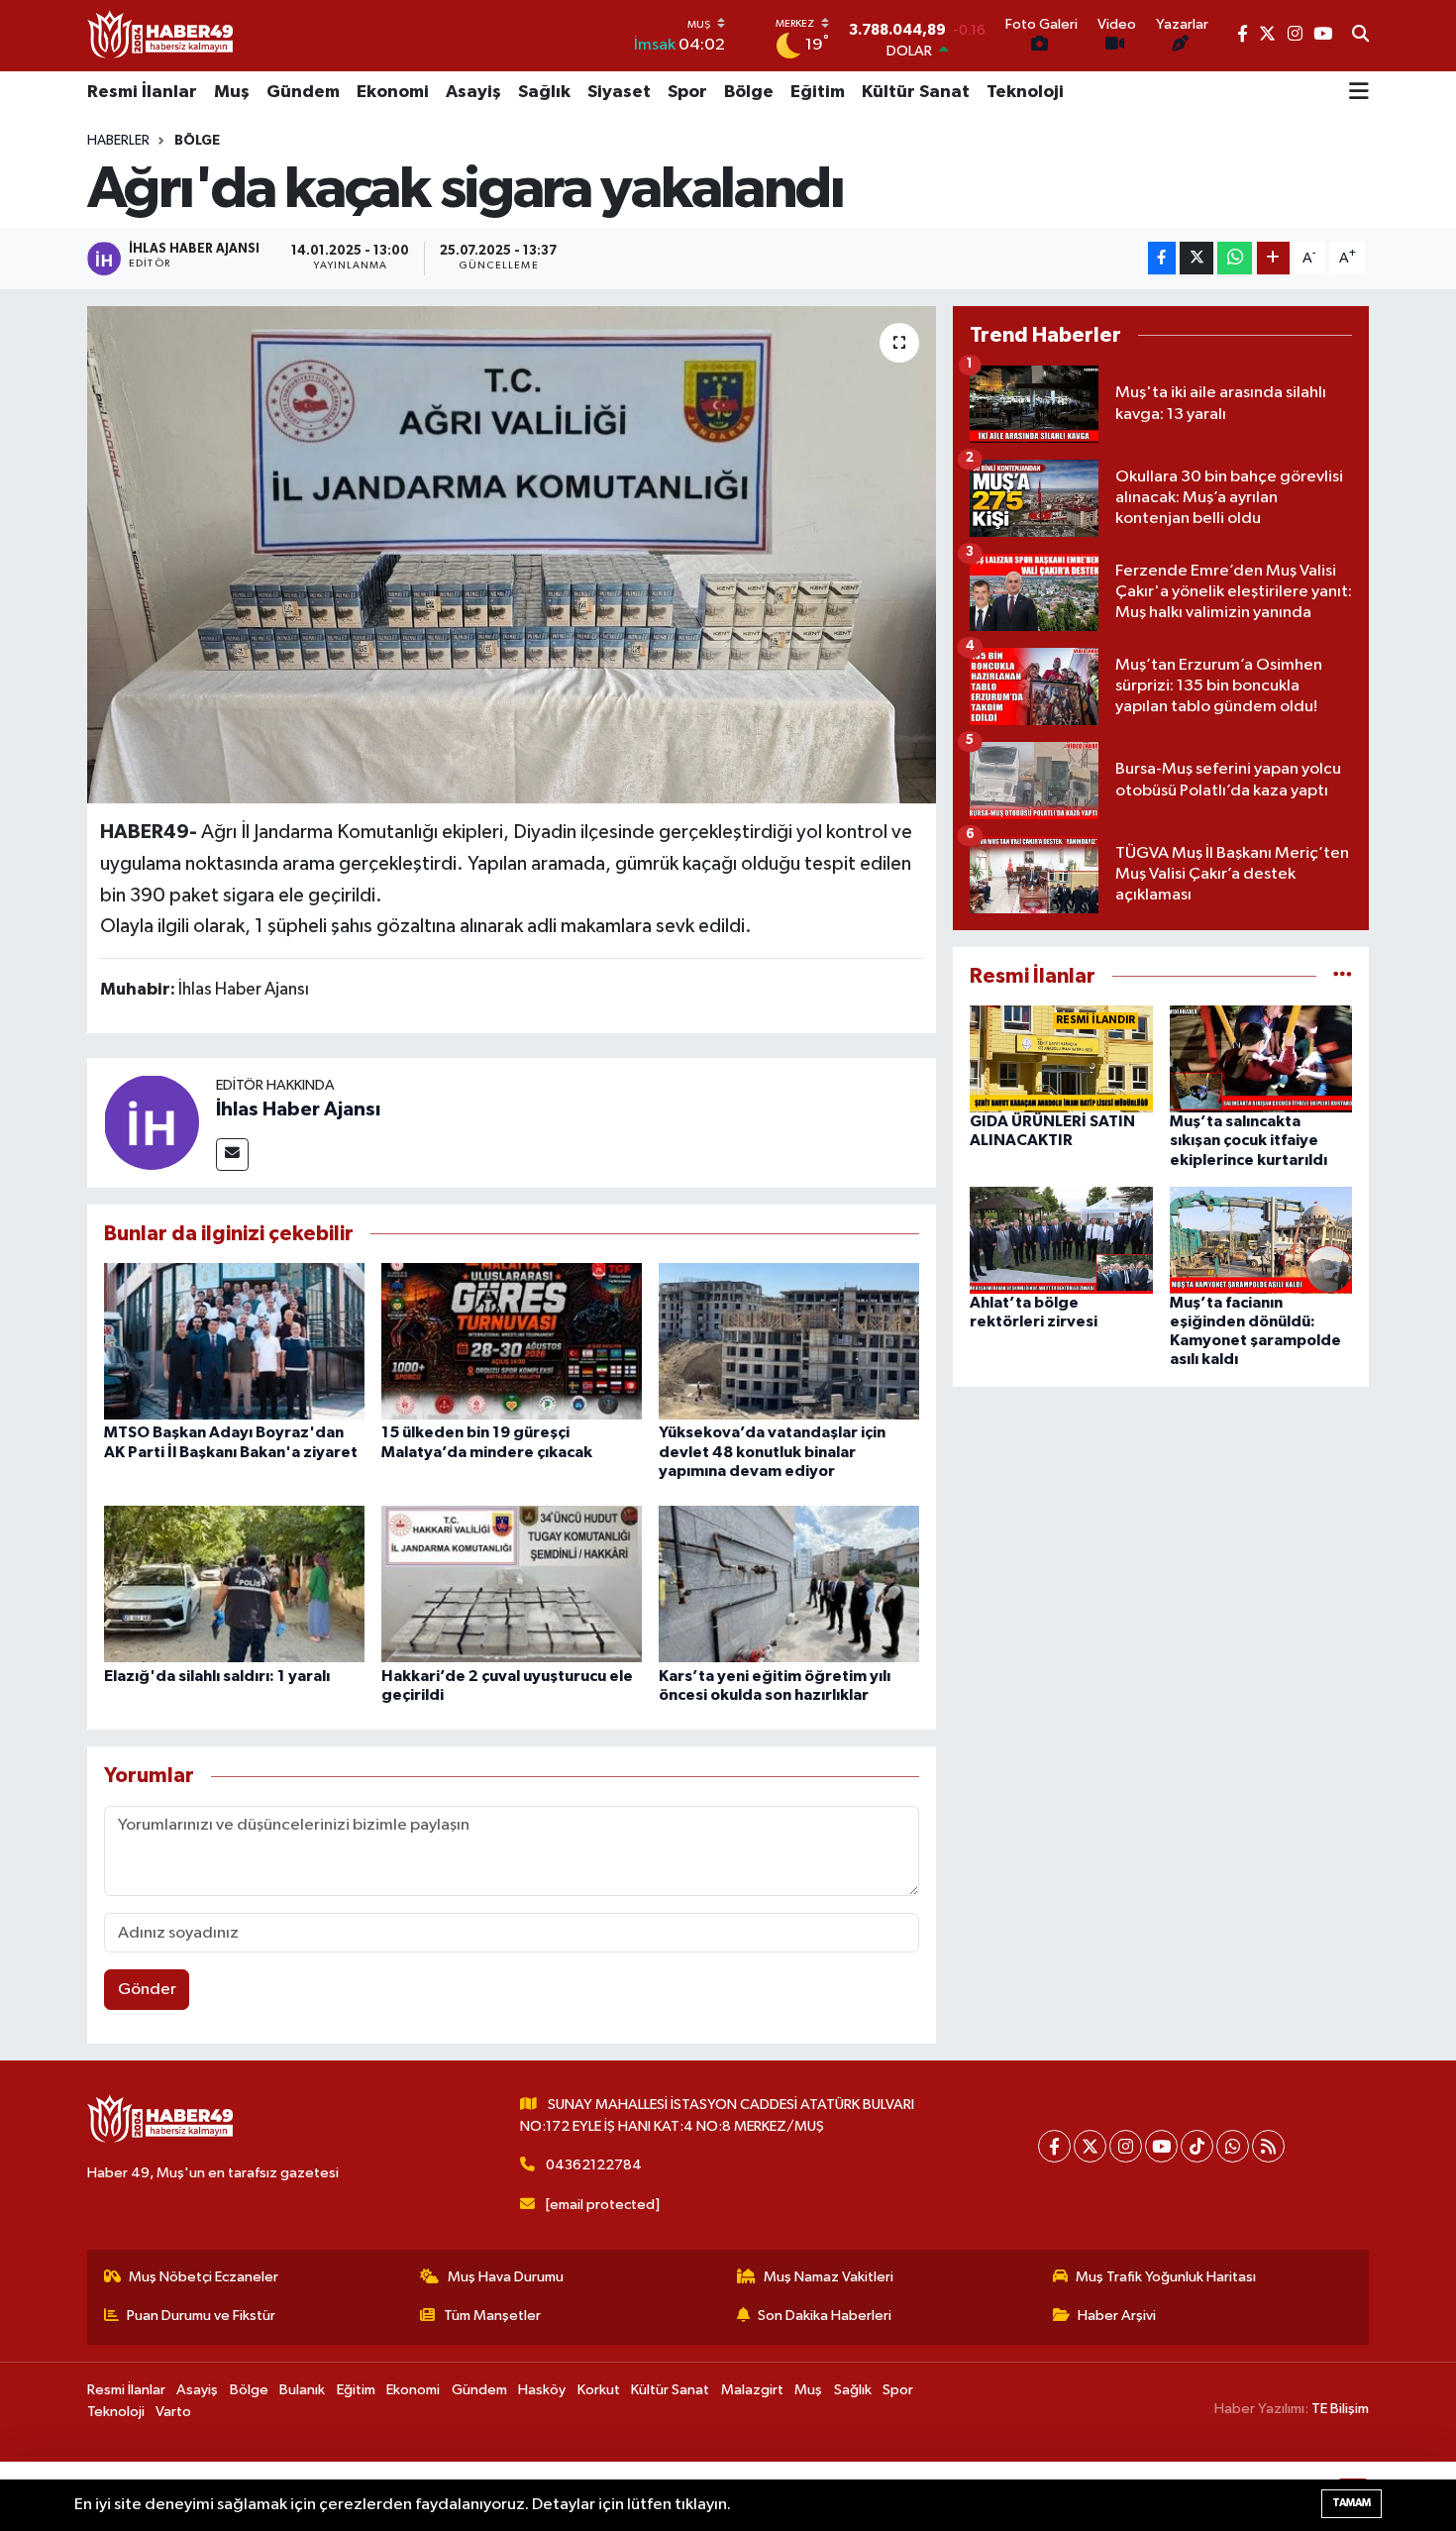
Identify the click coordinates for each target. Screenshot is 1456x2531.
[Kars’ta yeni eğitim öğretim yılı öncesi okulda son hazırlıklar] (789, 1583)
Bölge (749, 92)
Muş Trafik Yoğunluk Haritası (1166, 2277)
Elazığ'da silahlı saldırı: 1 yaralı (217, 1676)
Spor (687, 92)
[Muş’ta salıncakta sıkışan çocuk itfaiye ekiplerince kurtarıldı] (1261, 1058)
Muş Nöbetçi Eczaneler (204, 2277)
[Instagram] (1126, 2146)
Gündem (303, 92)
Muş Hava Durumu (506, 2277)
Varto (173, 2412)
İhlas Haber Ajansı (298, 1109)
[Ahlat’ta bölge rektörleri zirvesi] (1061, 1240)
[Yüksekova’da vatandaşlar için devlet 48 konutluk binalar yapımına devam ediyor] (789, 1341)
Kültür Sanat (916, 92)
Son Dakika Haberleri (825, 2316)
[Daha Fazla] (1273, 258)
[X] (1090, 2146)
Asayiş (473, 92)
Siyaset (619, 92)
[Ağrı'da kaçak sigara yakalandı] (512, 555)
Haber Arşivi (1117, 2316)
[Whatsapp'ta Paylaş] (1235, 258)
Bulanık (302, 2390)
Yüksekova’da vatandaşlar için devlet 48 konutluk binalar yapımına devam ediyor (772, 1451)
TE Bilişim (1340, 2409)
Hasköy (542, 2390)
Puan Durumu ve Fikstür (201, 2316)
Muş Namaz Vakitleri (829, 2277)
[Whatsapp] (1233, 2146)
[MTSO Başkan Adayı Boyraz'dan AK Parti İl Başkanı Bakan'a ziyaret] (234, 1341)
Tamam (1352, 2503)
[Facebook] (1054, 2146)
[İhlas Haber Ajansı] (152, 1122)
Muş (232, 92)
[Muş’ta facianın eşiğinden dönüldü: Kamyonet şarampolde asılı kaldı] (1261, 1240)
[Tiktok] (1197, 2146)
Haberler (118, 141)
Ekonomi (393, 92)
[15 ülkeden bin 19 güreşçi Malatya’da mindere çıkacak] (512, 1341)
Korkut (599, 2390)
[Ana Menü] (1359, 93)
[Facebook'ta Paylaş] (1162, 258)
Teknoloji (1025, 92)
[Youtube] (1161, 2146)
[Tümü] (1343, 976)
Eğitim (818, 92)
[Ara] (1360, 36)
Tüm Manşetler (492, 2316)
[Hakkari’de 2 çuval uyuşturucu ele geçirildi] (512, 1583)
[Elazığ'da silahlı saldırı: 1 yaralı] (234, 1583)
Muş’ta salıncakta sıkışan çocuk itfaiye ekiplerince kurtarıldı (1248, 1140)
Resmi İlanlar (142, 92)
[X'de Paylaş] (1196, 258)
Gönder (147, 1990)
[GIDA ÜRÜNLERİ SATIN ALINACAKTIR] (1061, 1058)
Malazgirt (752, 2390)
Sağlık (544, 92)
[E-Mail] (232, 1155)
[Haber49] (161, 35)
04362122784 (594, 2165)
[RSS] (1268, 2146)
